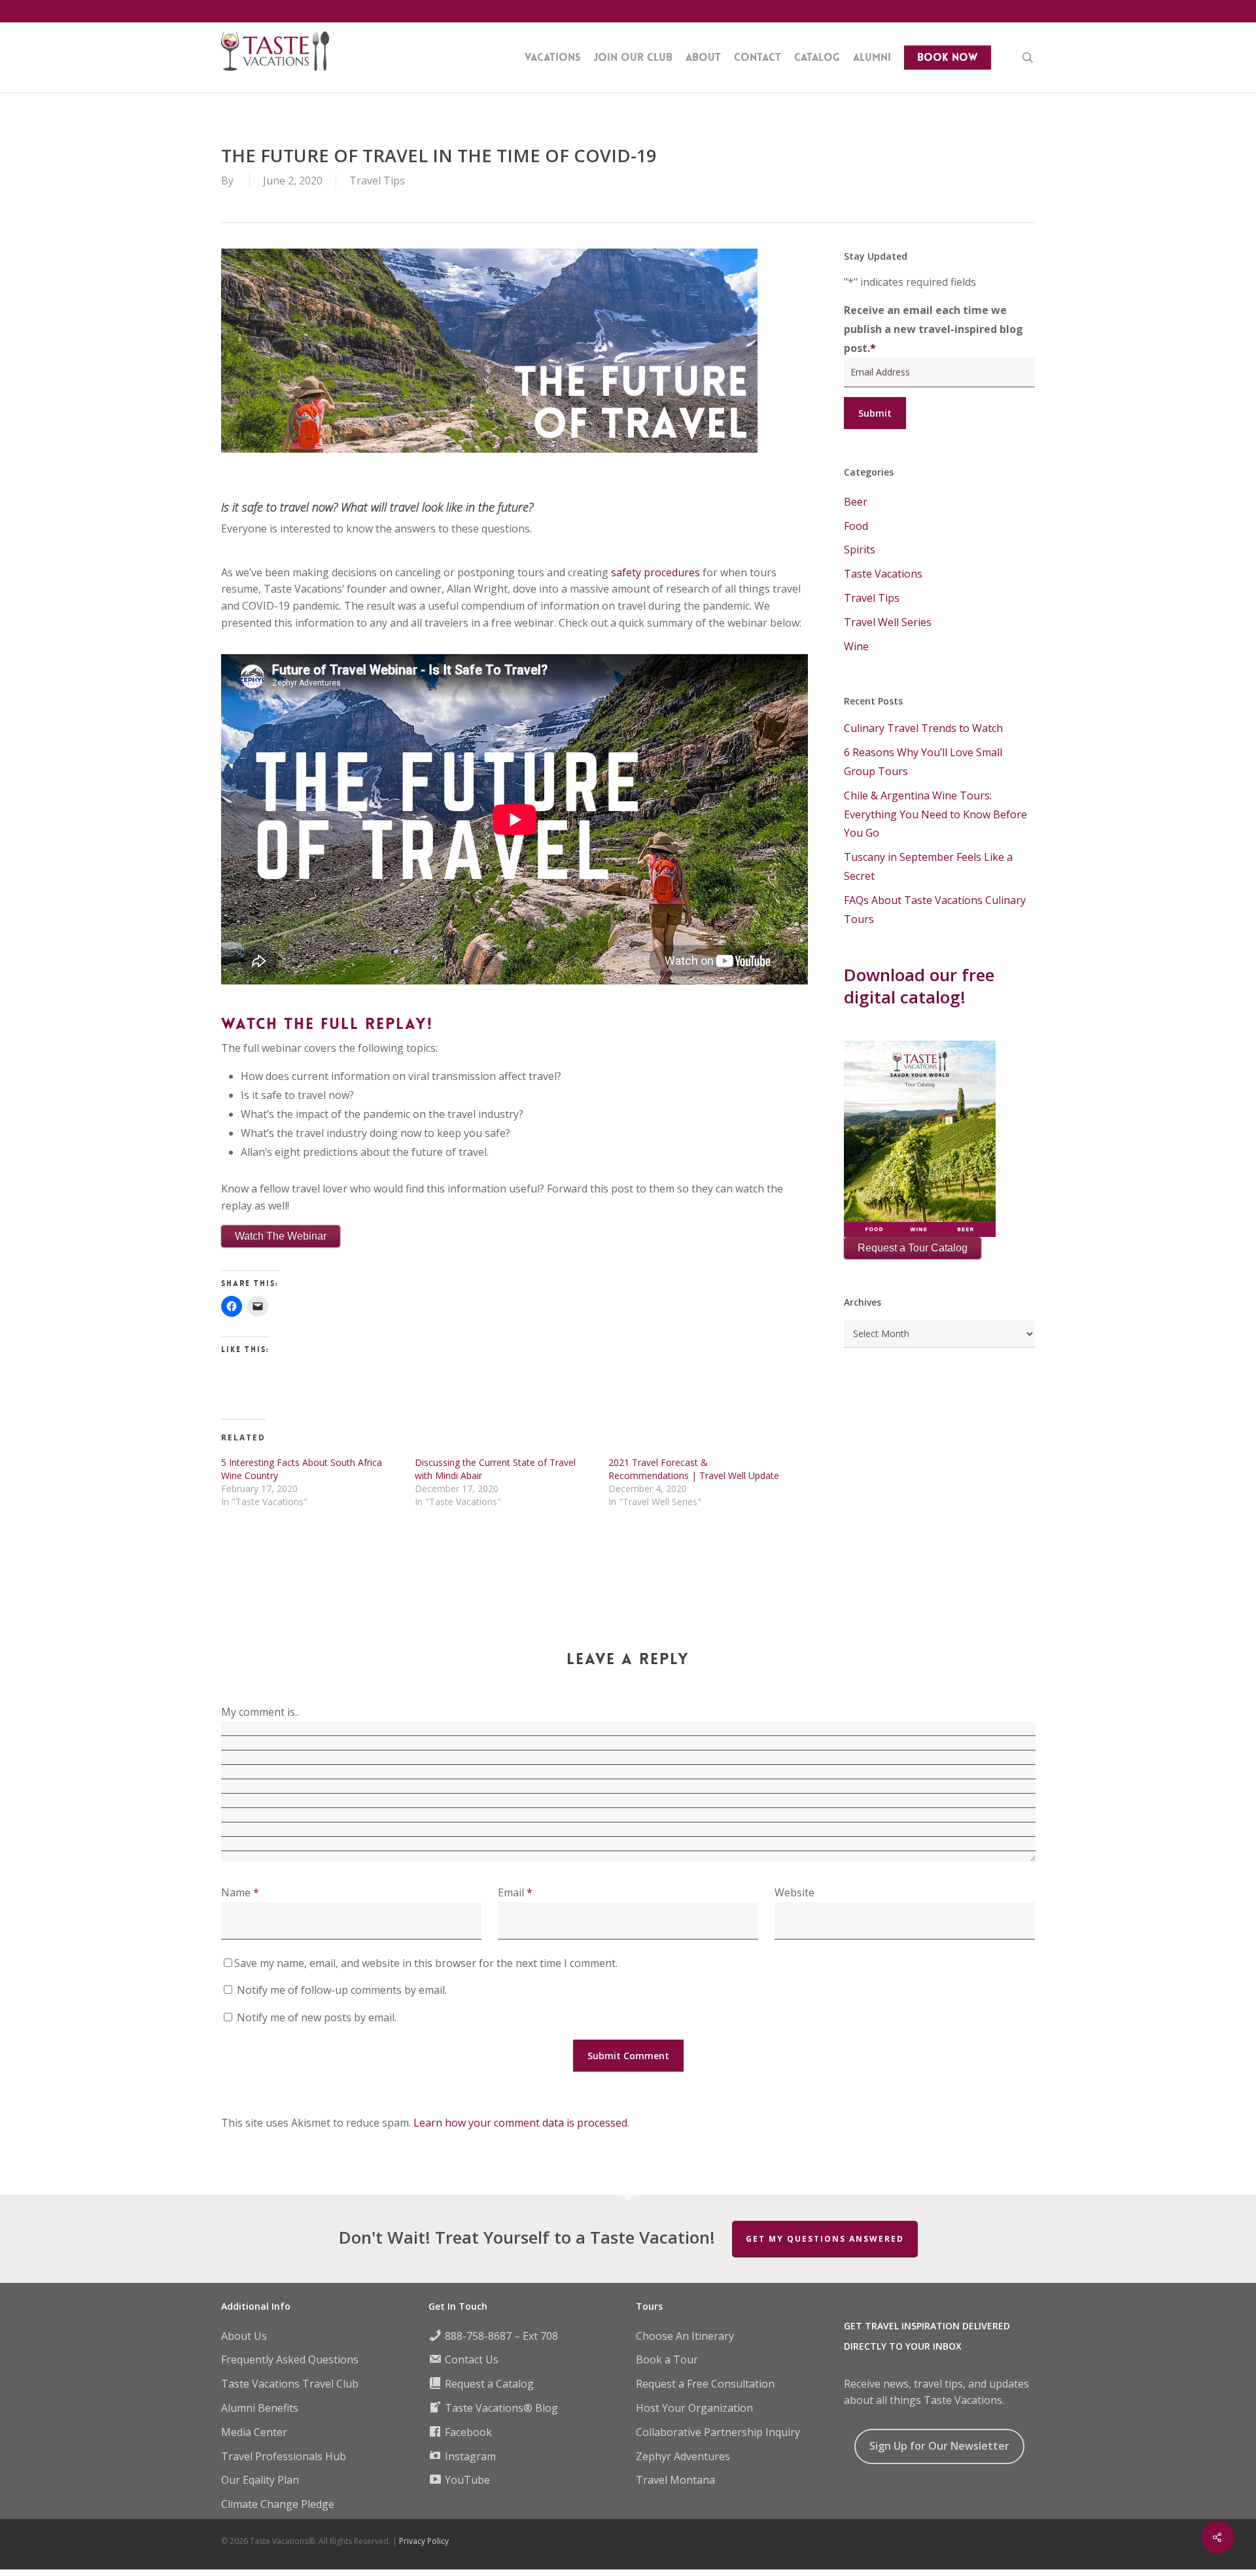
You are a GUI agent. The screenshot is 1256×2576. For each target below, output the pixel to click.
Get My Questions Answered (825, 2239)
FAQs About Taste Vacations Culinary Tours (935, 910)
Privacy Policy (424, 2541)
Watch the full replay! (327, 1024)
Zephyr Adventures (683, 2456)
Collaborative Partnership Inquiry (718, 2432)
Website (794, 1892)
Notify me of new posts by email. (317, 2017)
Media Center (254, 2432)
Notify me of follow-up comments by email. (342, 1990)
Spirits (860, 549)
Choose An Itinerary (685, 2336)
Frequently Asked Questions (290, 2359)
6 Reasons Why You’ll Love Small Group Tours (923, 762)
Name (240, 1892)
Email (515, 1892)
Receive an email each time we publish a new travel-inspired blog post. (933, 329)
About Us (244, 2336)
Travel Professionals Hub (284, 2456)
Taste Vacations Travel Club (290, 2384)
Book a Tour (667, 2359)
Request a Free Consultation (705, 2384)
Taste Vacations (883, 574)
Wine (856, 646)
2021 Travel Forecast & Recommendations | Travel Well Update (694, 1469)
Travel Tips (377, 181)
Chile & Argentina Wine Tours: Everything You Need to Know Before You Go (935, 814)
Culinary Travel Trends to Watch (923, 728)
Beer (856, 502)
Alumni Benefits (260, 2408)
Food (856, 526)
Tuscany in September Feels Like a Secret (928, 866)
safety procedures (655, 572)
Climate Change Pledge (278, 2504)
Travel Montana (675, 2480)
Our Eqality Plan (260, 2480)
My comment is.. (260, 1712)
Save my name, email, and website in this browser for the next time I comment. (426, 1963)
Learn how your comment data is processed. (521, 2123)
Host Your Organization (694, 2408)
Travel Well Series (888, 622)
